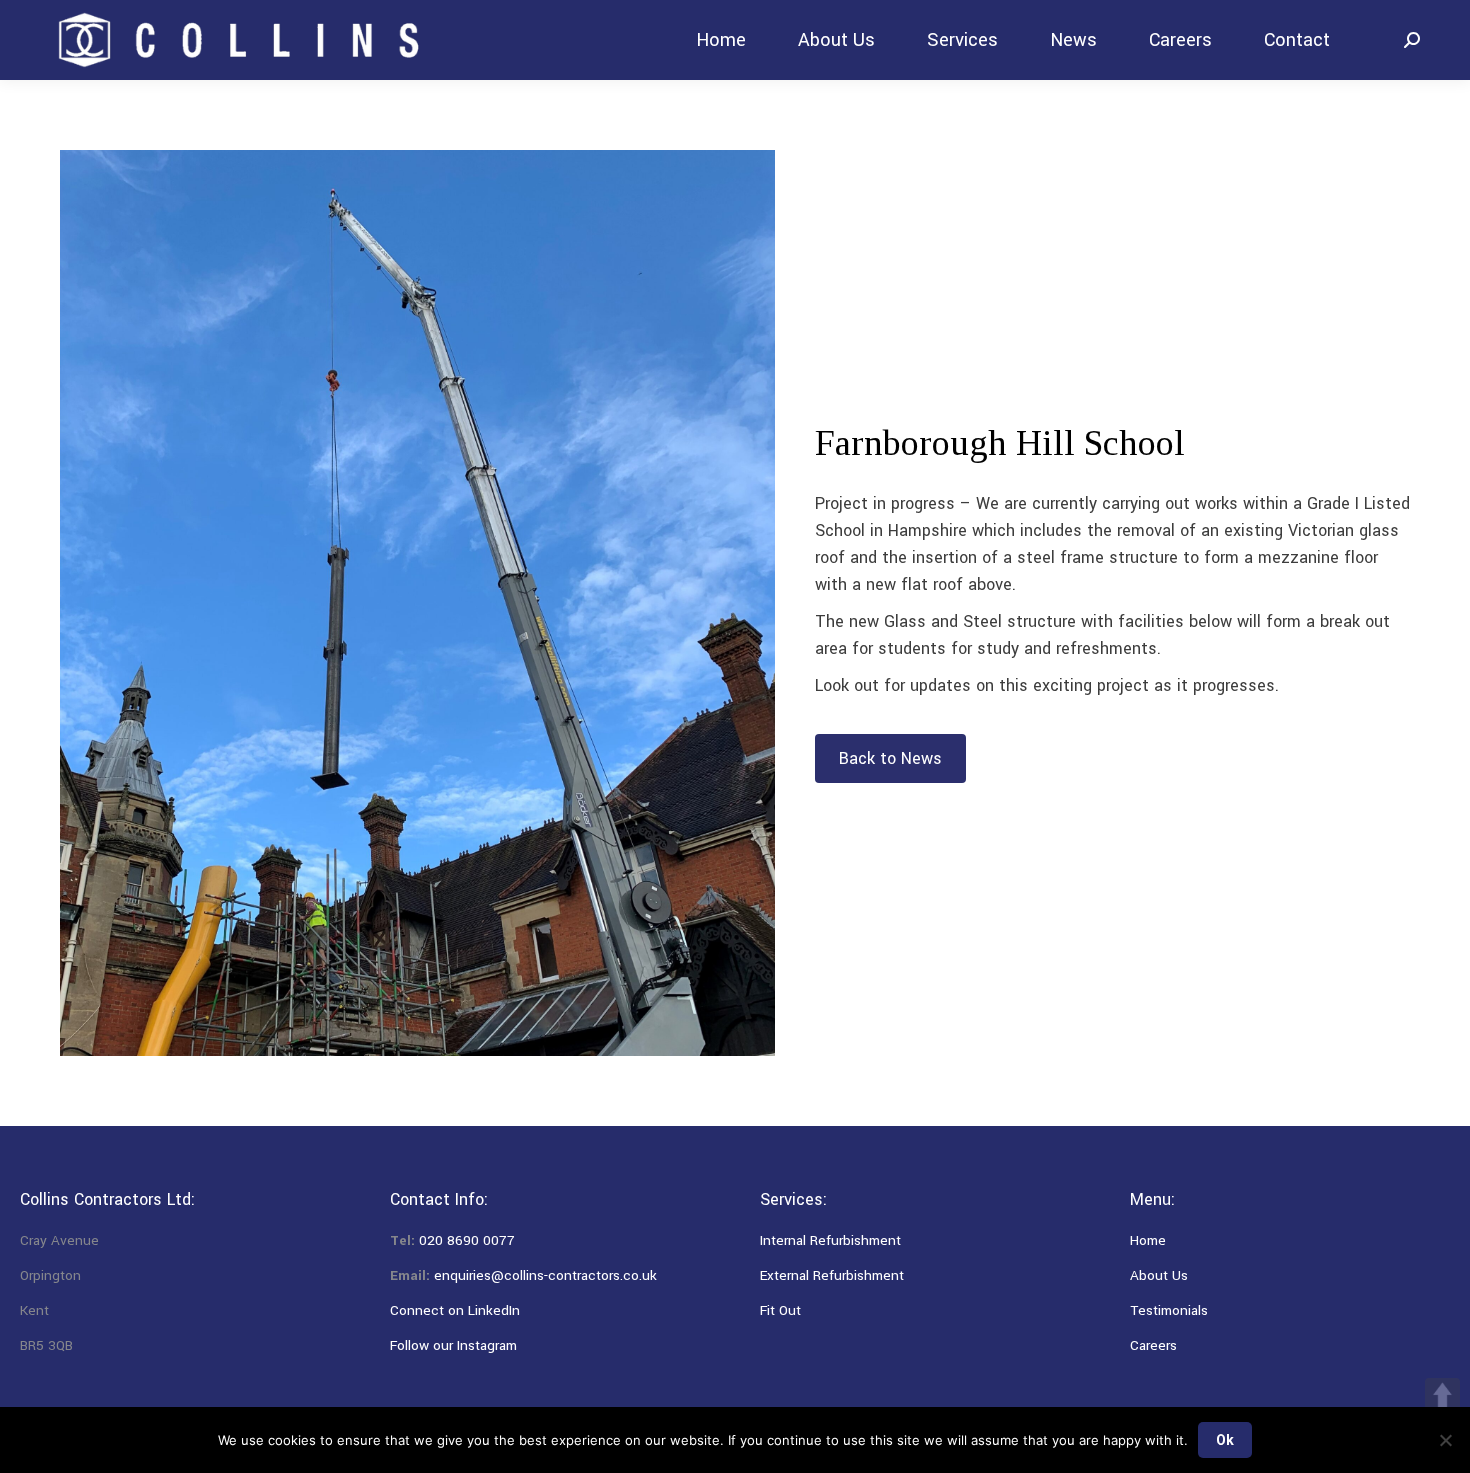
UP (1442, 1395)
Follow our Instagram (453, 1345)
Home (1148, 1240)
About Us (1159, 1275)
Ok (1225, 1440)
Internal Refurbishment (830, 1240)
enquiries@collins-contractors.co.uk (545, 1275)
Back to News (890, 758)
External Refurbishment (832, 1275)
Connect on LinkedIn (455, 1310)
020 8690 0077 (467, 1240)
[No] (1445, 1440)
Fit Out (780, 1310)
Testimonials (1169, 1310)
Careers (1153, 1345)
